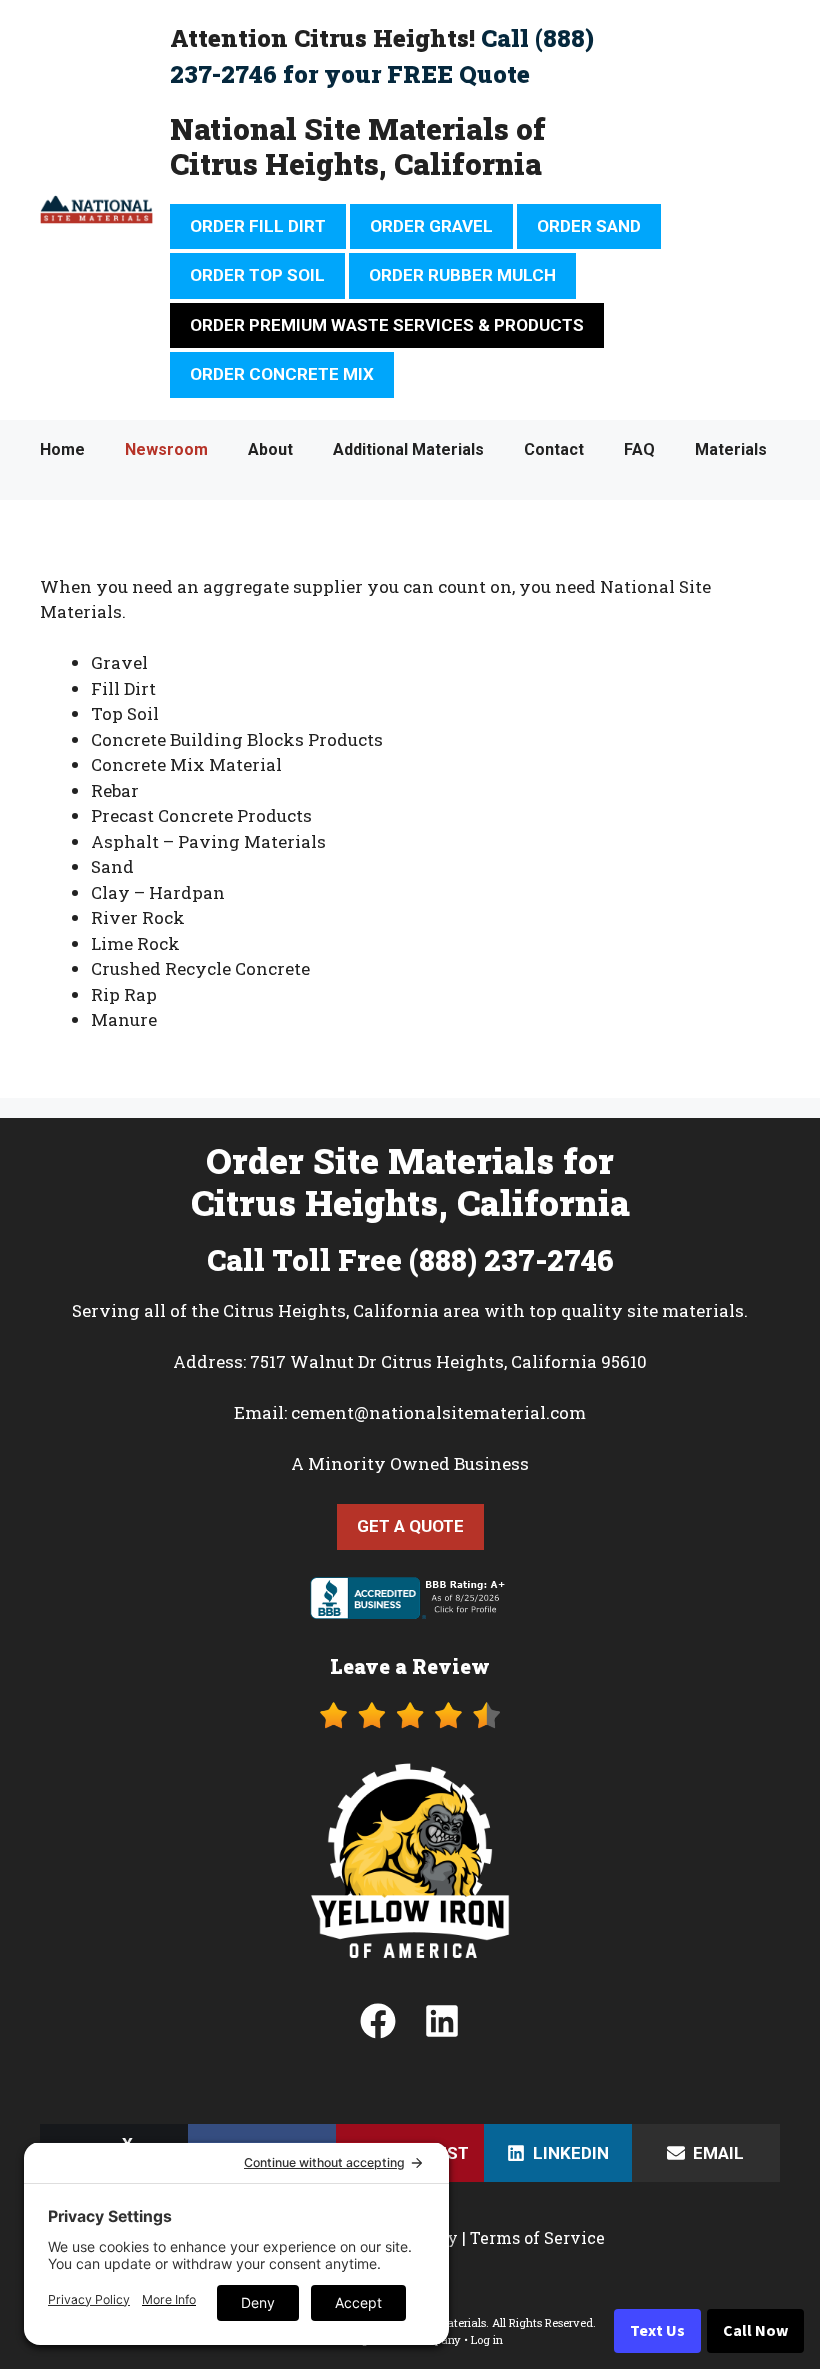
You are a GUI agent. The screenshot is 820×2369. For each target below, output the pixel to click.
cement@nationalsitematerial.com (438, 1412)
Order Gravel (431, 226)
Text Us (657, 2331)
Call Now (755, 2331)
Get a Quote (410, 1526)
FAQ (639, 449)
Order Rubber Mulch (462, 275)
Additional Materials (408, 449)
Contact (554, 449)
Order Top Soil (257, 275)
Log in (487, 2339)
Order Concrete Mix (282, 374)
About (270, 449)
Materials (731, 449)
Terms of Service (537, 2237)
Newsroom (166, 449)
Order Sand (589, 226)
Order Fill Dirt (258, 226)
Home (62, 449)
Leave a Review (410, 1666)
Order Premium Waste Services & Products (387, 325)
